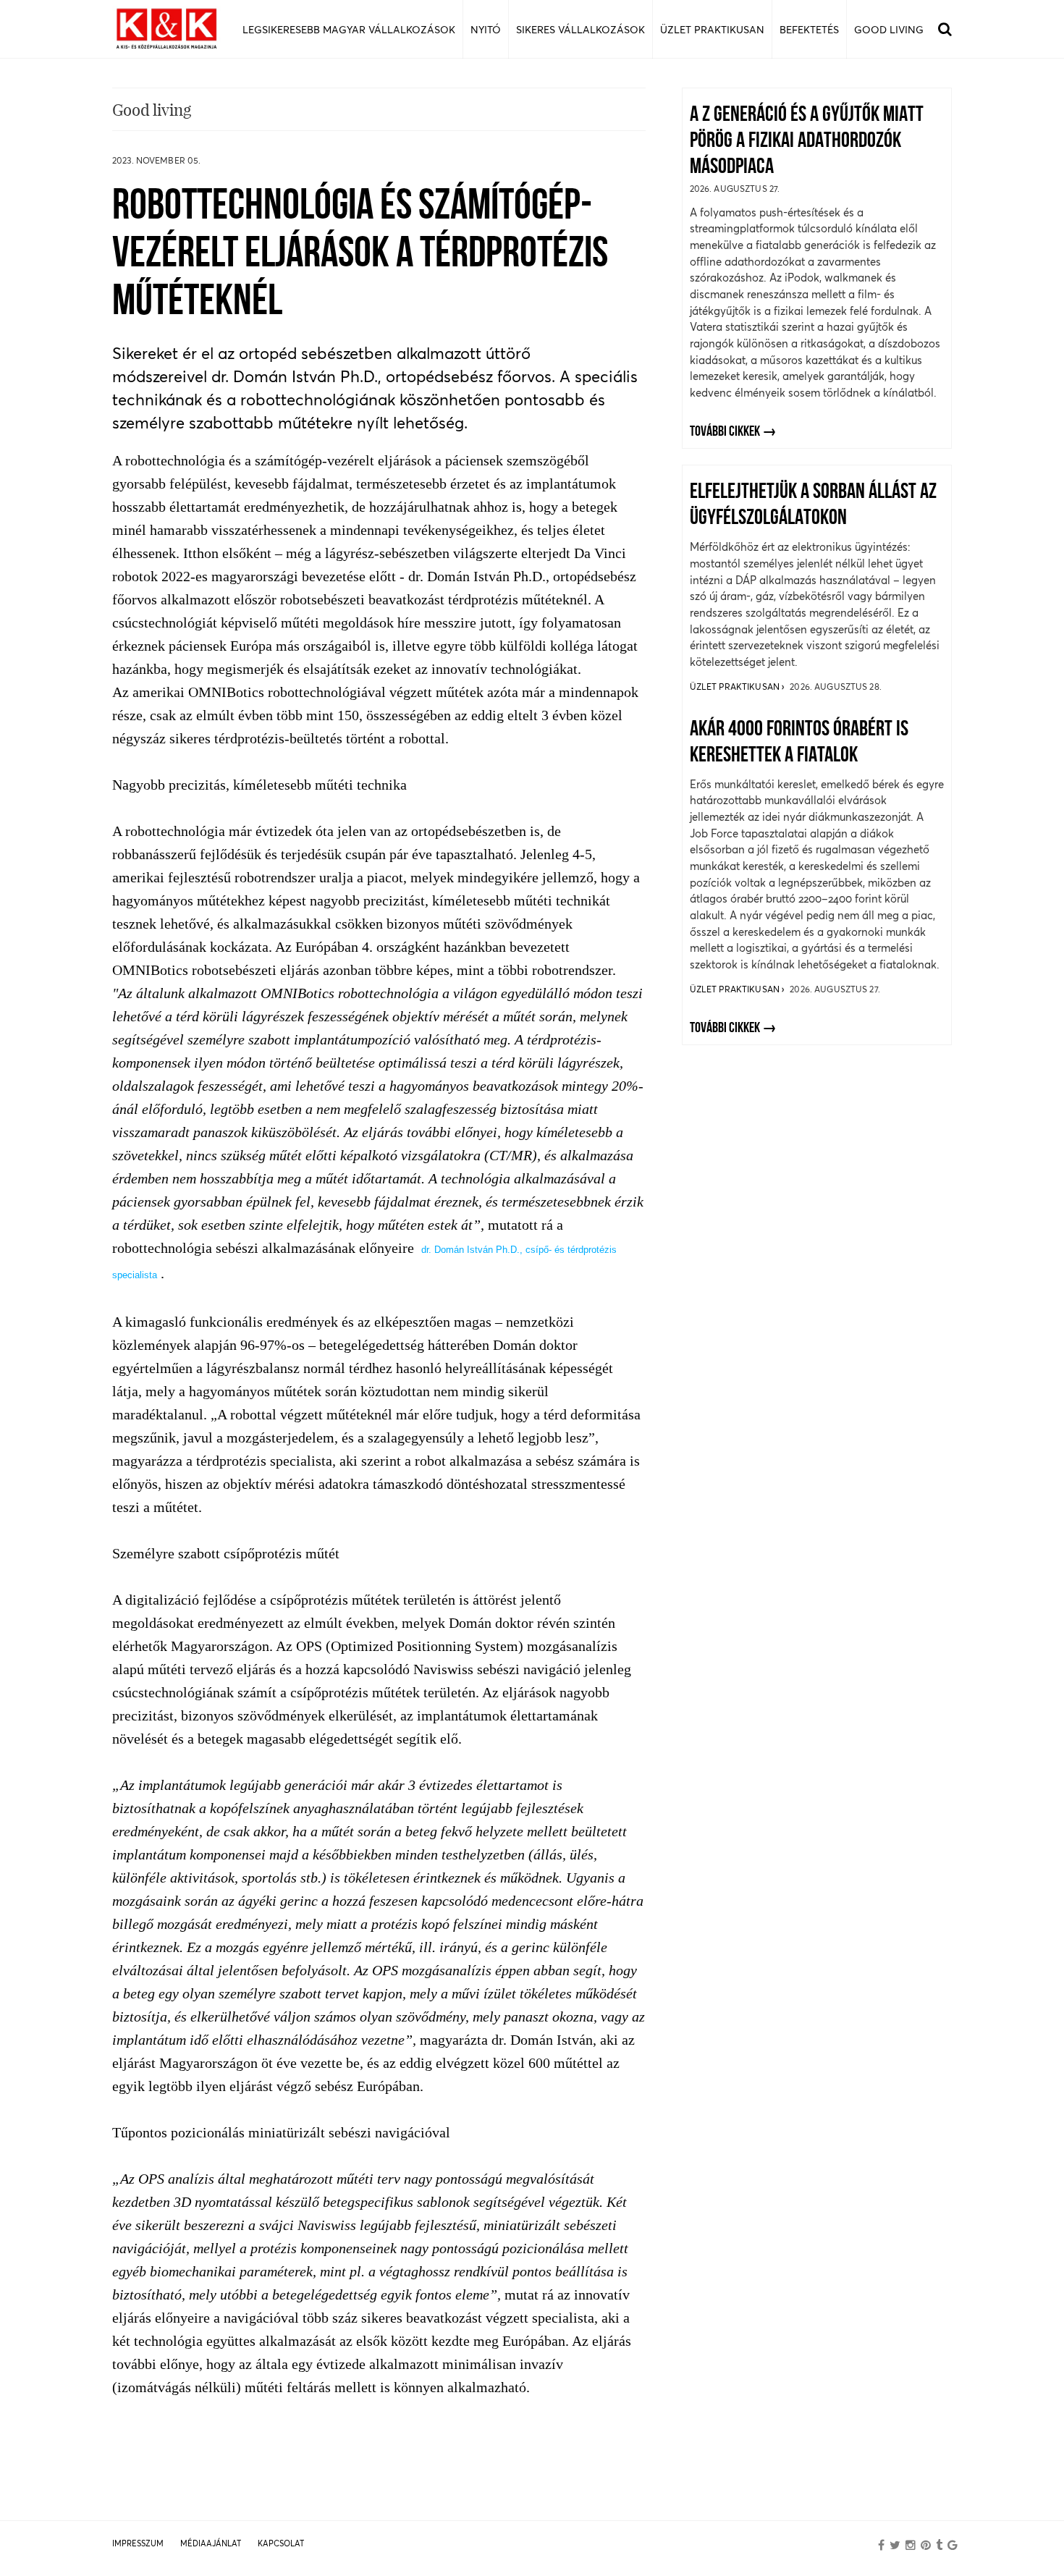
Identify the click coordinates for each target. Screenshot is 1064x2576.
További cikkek (725, 432)
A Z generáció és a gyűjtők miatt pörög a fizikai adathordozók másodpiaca (807, 142)
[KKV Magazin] (166, 29)
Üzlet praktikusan (736, 687)
